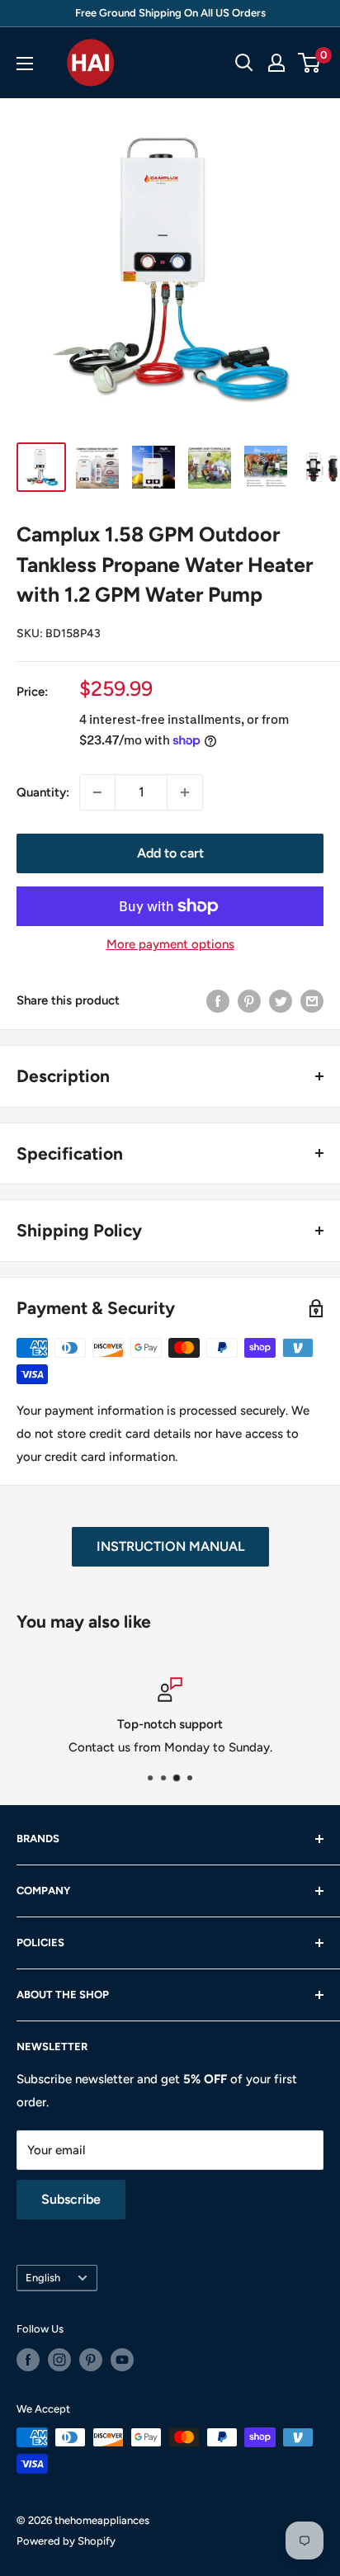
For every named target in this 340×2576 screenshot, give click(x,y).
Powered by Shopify (66, 2541)
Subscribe (71, 2199)
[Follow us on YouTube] (122, 2360)
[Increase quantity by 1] (185, 792)
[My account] (276, 63)
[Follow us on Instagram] (59, 2360)
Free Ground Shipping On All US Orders (170, 13)
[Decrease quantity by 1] (97, 792)
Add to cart (170, 853)
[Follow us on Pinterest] (91, 2360)
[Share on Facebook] (218, 1001)
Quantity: (43, 792)
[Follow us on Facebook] (28, 2360)
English (43, 2278)
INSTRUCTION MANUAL (170, 1546)
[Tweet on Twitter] (281, 1001)
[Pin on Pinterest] (249, 1001)
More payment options (170, 944)
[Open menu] (25, 64)
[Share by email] (312, 1001)
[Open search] (244, 63)
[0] (310, 63)
